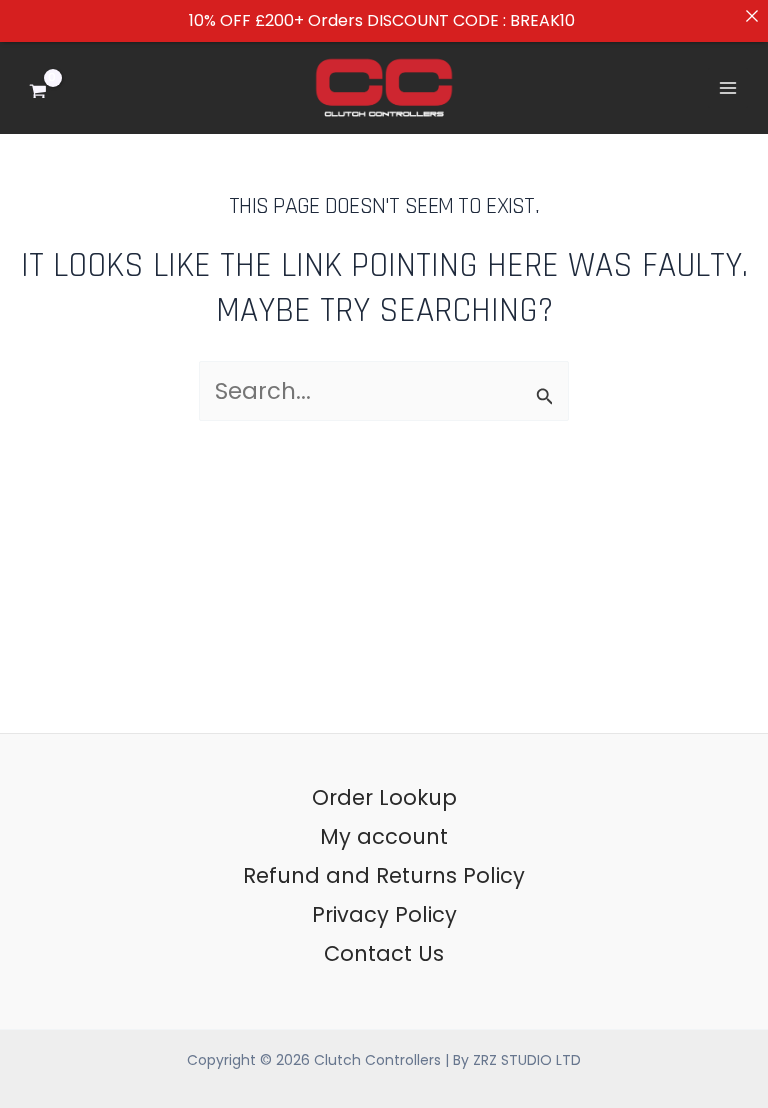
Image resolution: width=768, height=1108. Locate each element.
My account (384, 836)
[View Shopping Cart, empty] (52, 87)
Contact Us (384, 953)
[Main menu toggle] (728, 88)
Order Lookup (384, 797)
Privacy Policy (384, 914)
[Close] (752, 16)
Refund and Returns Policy (384, 875)
